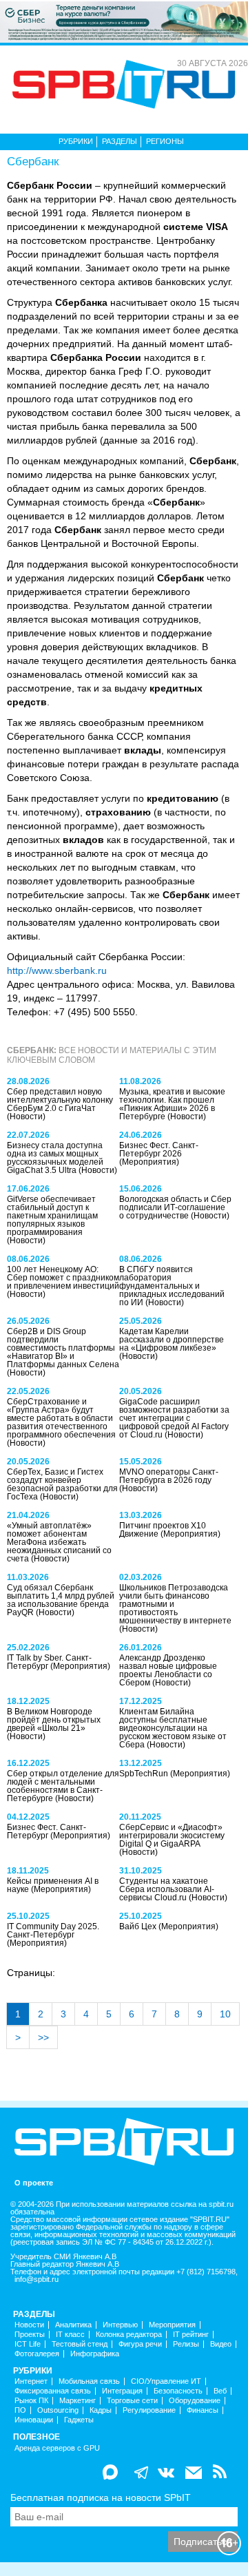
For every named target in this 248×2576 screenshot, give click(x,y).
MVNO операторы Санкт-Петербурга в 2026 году (169, 1476)
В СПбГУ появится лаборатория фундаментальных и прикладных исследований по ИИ (172, 1286)
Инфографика (95, 2354)
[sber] (124, 21)
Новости (29, 2325)
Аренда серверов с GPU (57, 2448)
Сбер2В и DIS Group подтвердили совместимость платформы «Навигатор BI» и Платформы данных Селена (63, 1348)
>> (43, 2037)
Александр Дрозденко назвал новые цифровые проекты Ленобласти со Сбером (168, 1670)
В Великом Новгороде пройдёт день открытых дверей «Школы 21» (54, 1720)
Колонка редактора (129, 2335)
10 (225, 2014)
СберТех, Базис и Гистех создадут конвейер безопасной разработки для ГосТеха (62, 1484)
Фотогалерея (37, 2354)
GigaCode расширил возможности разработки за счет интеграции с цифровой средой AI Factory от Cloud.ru (174, 1418)
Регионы (165, 141)
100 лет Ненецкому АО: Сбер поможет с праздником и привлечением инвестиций (63, 1278)
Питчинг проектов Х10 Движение (163, 1530)
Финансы (203, 2410)
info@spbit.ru (37, 2279)
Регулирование (149, 2410)
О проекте (34, 2183)
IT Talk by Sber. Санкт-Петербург (49, 1662)
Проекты (30, 2335)
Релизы (186, 2344)
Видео (221, 2344)
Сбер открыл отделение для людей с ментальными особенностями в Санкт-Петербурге (63, 1786)
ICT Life (28, 2344)
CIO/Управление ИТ (166, 2381)
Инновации (34, 2420)
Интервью (120, 2325)
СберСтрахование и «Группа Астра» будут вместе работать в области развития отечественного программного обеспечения (61, 1418)
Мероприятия (172, 2325)
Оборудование (195, 2401)
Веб (220, 2391)
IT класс (70, 2335)
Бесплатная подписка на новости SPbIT (101, 2497)
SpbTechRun (145, 1774)
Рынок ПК (31, 2401)
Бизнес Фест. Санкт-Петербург (46, 1831)
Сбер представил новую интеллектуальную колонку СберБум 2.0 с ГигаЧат (60, 1100)
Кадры (101, 2410)
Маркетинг (77, 2401)
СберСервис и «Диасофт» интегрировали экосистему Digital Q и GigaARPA (172, 1836)
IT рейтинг (191, 2335)
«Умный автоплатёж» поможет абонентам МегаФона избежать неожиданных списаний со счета (59, 1542)
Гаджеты (79, 2420)
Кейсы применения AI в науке (53, 1885)
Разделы (120, 141)
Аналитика (73, 2325)
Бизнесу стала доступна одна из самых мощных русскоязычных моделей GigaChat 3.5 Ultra (55, 1158)
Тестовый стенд (80, 2344)
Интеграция (122, 2391)
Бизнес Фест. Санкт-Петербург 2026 (159, 1150)
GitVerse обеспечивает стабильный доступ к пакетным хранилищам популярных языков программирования (52, 1216)
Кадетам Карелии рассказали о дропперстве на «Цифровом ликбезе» (172, 1340)
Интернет (31, 2381)
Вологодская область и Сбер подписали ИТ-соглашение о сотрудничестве (175, 1207)
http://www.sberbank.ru (57, 970)
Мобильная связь (89, 2381)
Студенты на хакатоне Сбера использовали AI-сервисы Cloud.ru (167, 1889)
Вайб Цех (139, 1926)
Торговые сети (132, 2401)
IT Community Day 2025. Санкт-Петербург (53, 1931)
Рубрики (76, 141)
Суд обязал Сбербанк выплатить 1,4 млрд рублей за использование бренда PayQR (61, 1600)
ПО (20, 2410)
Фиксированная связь (53, 2391)
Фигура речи (140, 2344)
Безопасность (178, 2391)
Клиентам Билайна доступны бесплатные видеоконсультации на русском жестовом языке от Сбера (173, 1728)
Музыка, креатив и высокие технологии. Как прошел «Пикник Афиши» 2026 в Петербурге (172, 1104)
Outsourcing (58, 2410)
